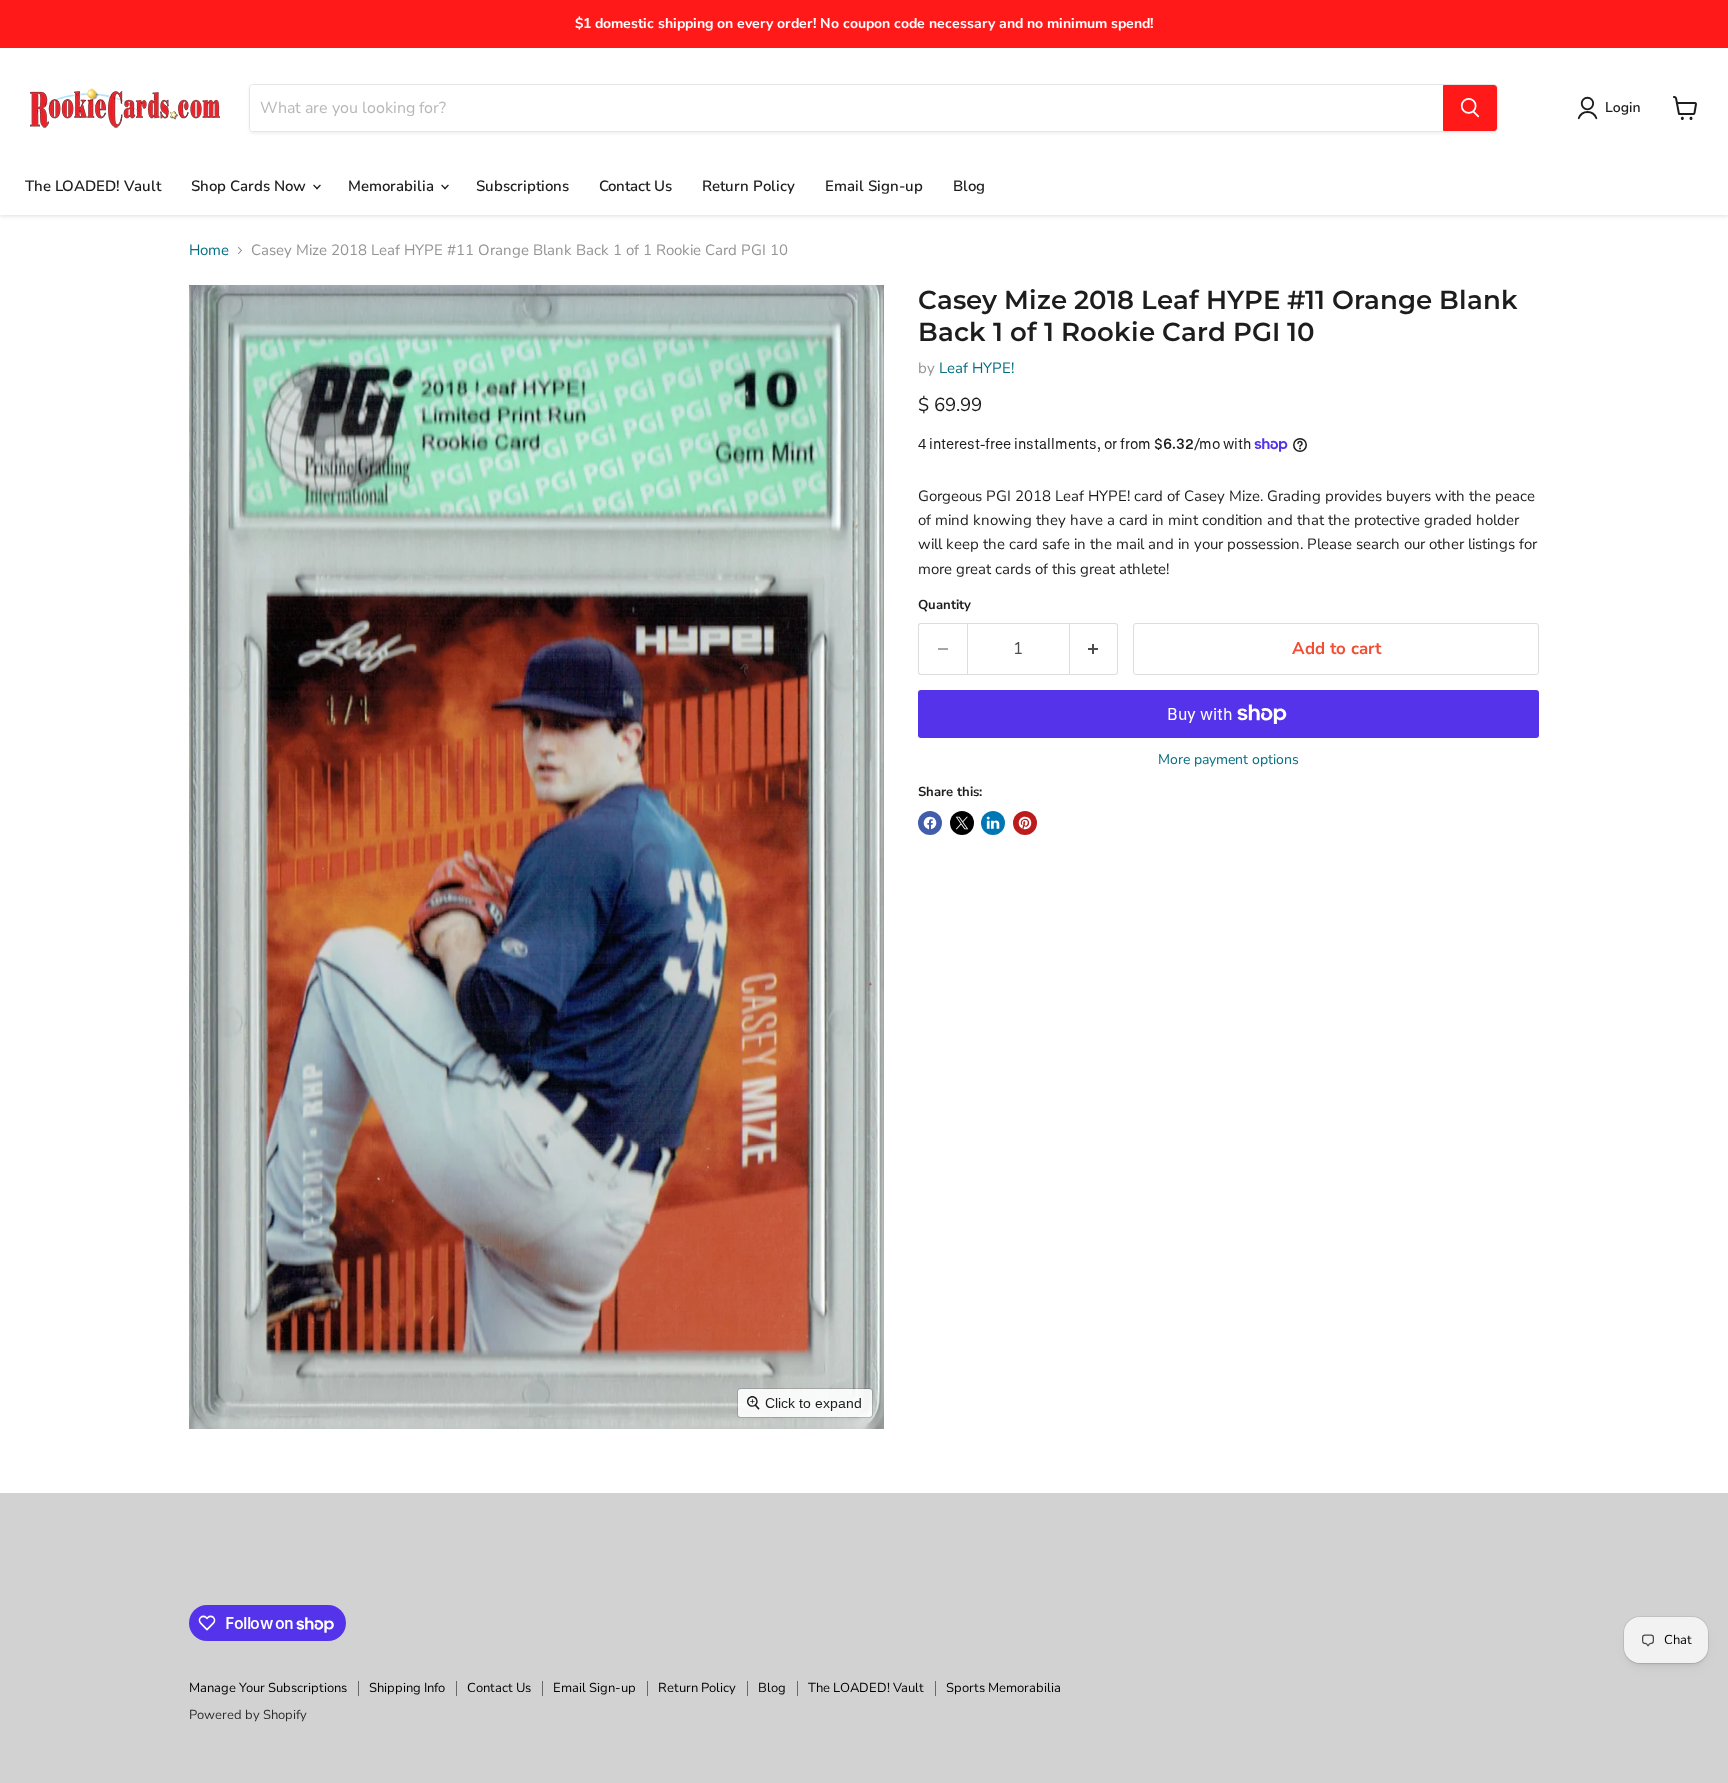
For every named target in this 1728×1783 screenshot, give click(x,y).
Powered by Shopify (248, 1715)
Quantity (944, 605)
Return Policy (748, 186)
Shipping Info (407, 1688)
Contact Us (635, 186)
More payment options (1228, 760)
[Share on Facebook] (930, 823)
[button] (1612, 108)
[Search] (1470, 108)
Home (209, 250)
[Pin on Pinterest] (1025, 823)
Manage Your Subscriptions (268, 1688)
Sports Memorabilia (1003, 1688)
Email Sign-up (874, 186)
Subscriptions (522, 186)
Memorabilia (393, 186)
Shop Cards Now (250, 186)
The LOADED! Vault (93, 186)
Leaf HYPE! (976, 368)
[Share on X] (962, 823)
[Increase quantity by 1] (1094, 648)
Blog (969, 186)
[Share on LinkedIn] (993, 823)
